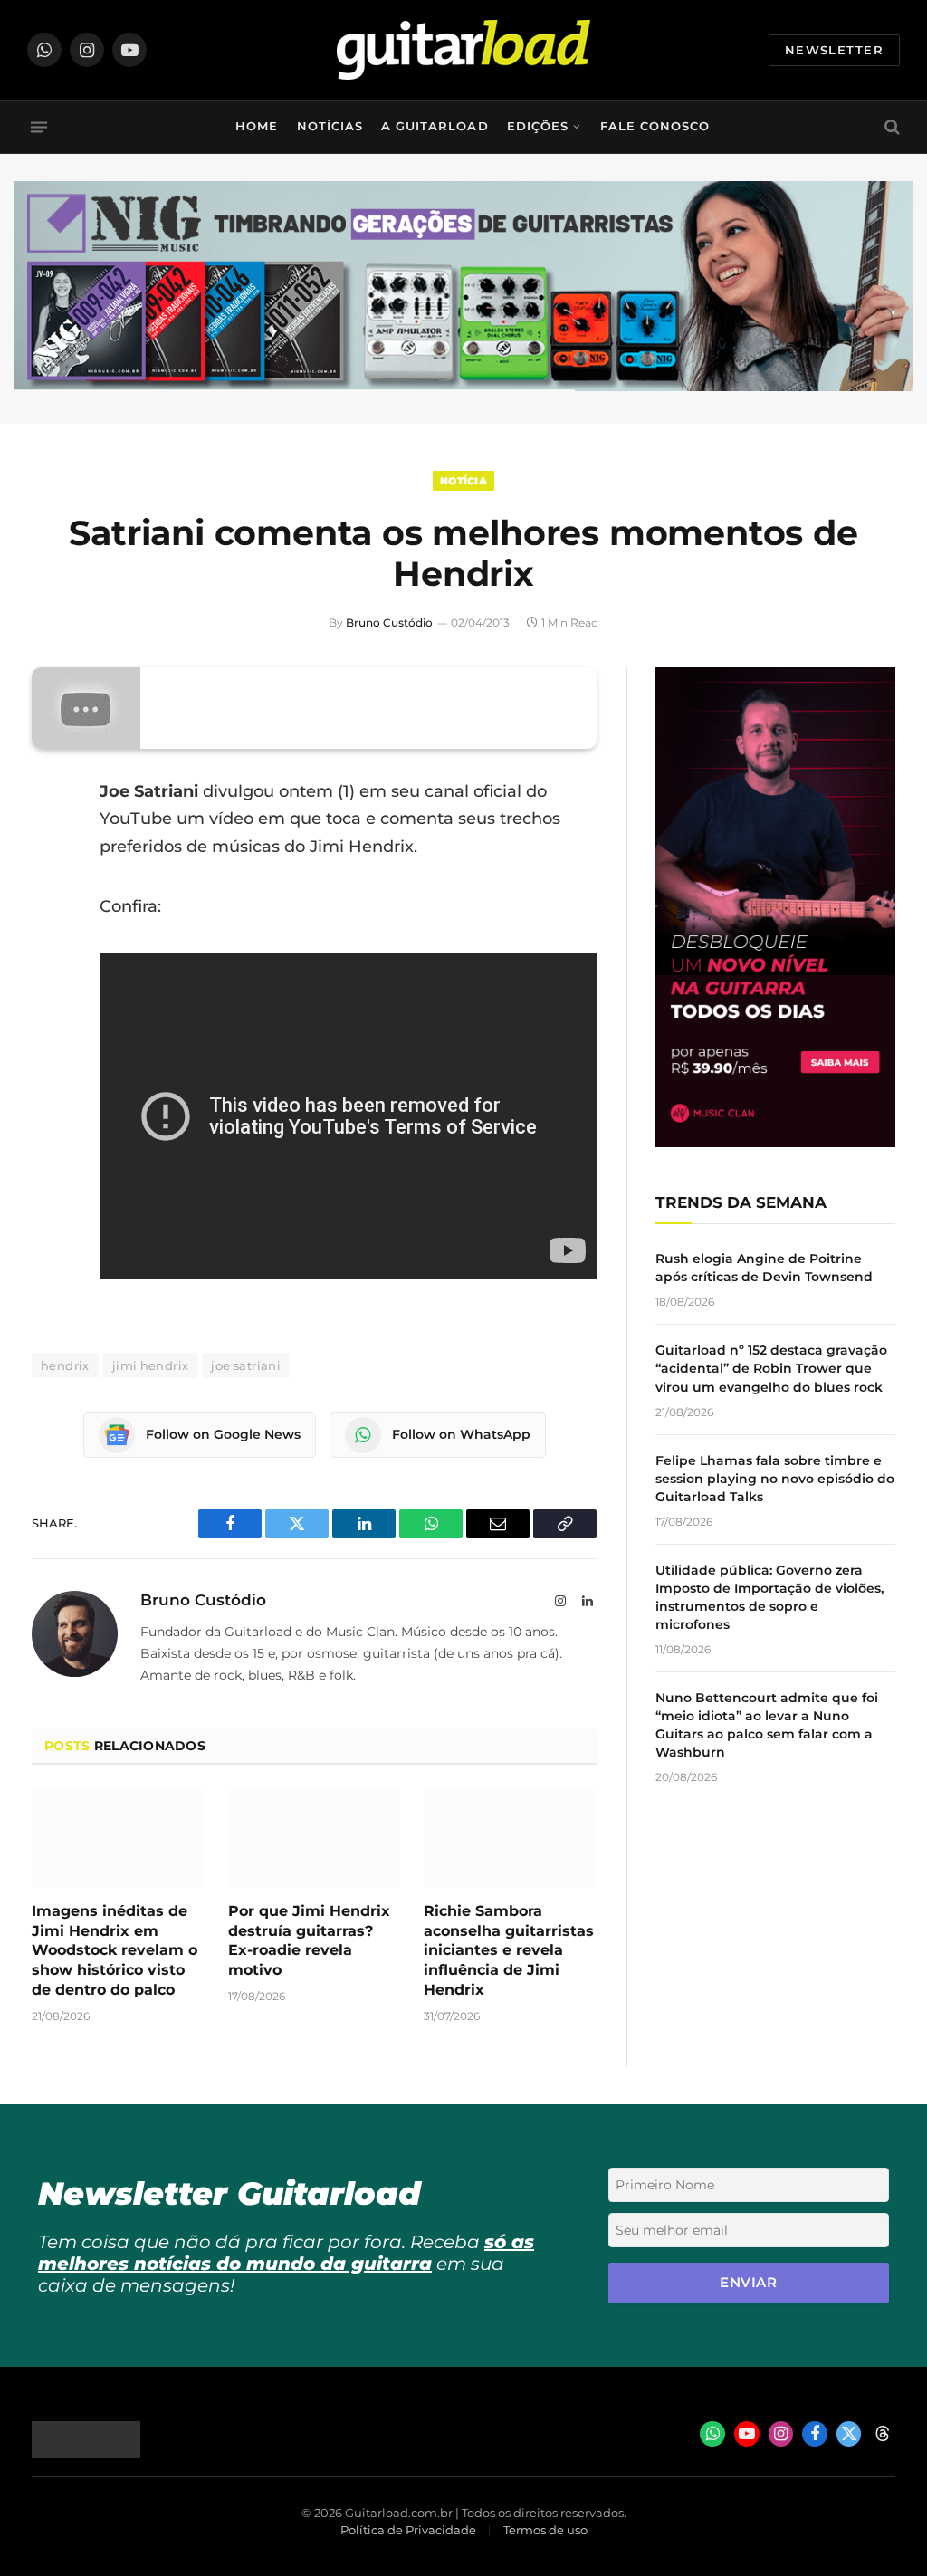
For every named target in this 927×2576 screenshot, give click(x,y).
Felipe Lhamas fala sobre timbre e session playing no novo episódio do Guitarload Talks (775, 1479)
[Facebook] (50, 838)
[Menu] (39, 127)
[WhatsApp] (50, 976)
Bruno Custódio (389, 622)
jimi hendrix (151, 1365)
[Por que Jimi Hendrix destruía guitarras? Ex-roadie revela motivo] (315, 1839)
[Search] (890, 127)
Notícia (463, 481)
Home (257, 126)
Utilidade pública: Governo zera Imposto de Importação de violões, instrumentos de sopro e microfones (769, 1597)
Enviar (748, 2282)
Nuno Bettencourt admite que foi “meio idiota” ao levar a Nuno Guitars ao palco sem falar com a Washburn (767, 1725)
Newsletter (834, 50)
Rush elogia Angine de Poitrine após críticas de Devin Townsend (764, 1268)
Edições (538, 126)
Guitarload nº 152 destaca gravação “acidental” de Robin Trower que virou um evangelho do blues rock (771, 1368)
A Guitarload (435, 126)
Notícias (330, 126)
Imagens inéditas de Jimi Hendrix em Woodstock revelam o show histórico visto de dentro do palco (115, 1950)
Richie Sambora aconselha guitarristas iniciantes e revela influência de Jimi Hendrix (509, 1950)
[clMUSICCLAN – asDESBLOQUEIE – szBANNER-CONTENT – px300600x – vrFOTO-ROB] (775, 1142)
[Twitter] (50, 884)
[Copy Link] (50, 1022)
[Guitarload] (463, 50)
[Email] (50, 930)
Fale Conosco (655, 126)
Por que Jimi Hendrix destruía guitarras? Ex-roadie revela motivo (309, 1940)
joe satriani (246, 1365)
